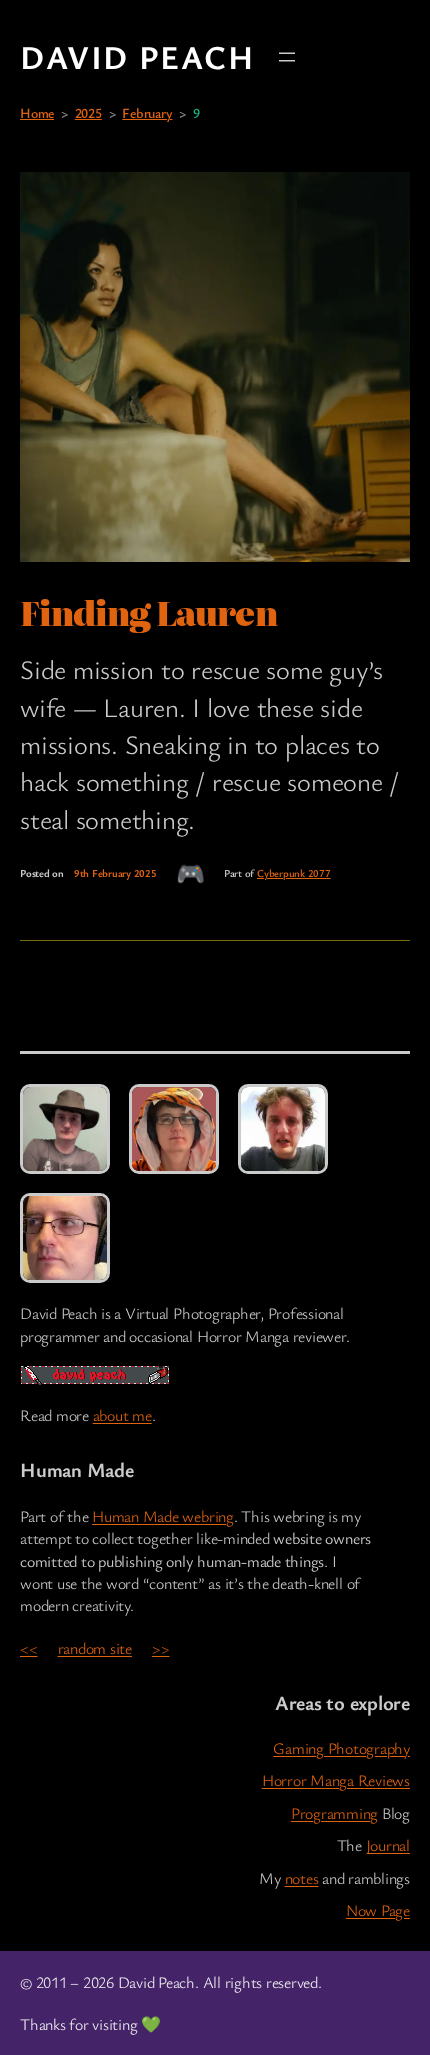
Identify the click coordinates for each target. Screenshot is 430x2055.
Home (37, 112)
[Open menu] (287, 57)
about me (122, 1415)
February (147, 112)
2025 (88, 112)
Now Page (378, 1910)
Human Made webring (163, 1516)
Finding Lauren (148, 612)
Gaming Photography (341, 1748)
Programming (334, 1813)
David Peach (137, 56)
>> (161, 1648)
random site (95, 1648)
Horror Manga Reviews (336, 1780)
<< (29, 1648)
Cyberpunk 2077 (294, 873)
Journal (388, 1845)
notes (302, 1878)
